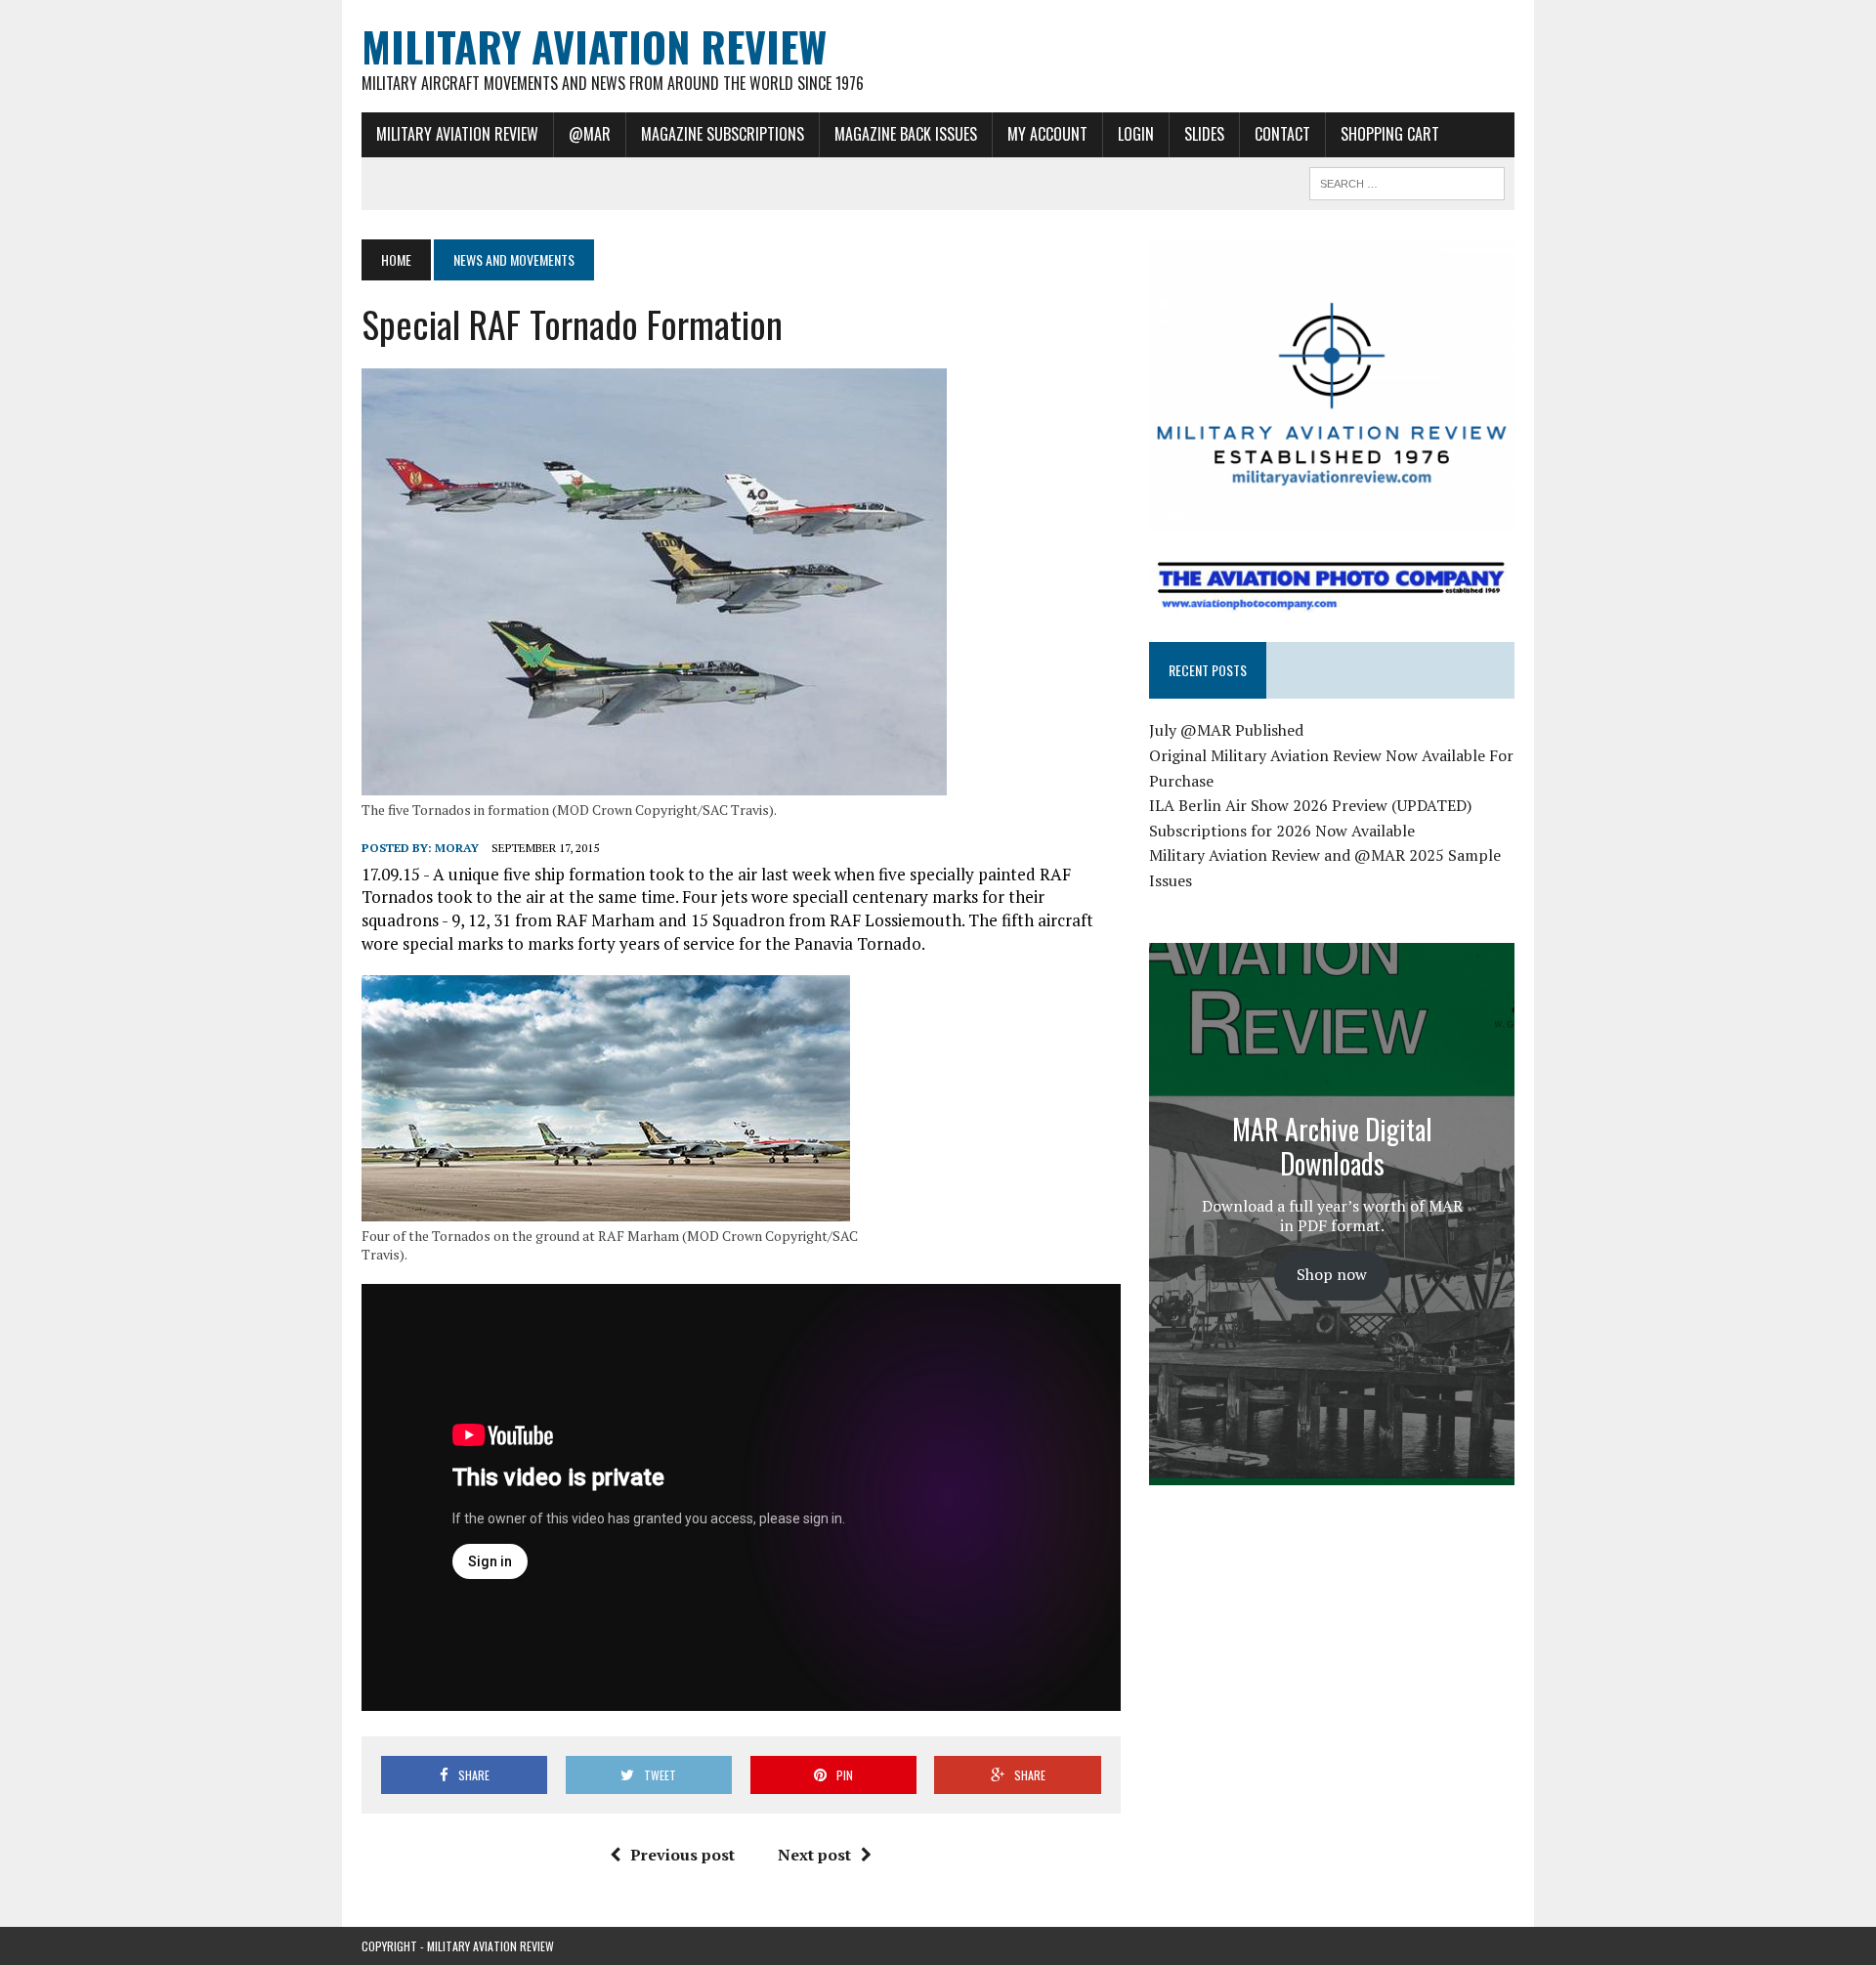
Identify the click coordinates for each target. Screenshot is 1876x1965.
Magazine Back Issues (906, 134)
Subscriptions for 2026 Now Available (1282, 831)
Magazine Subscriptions (723, 134)
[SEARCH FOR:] (1407, 181)
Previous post (682, 1855)
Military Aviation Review (457, 134)
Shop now (1332, 1274)
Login (1136, 134)
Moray (457, 848)
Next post (814, 1855)
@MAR (590, 134)
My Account (1047, 134)
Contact (1282, 134)
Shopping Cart (1390, 134)
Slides (1204, 134)
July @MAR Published (1226, 730)
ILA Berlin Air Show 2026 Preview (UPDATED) (1310, 805)
